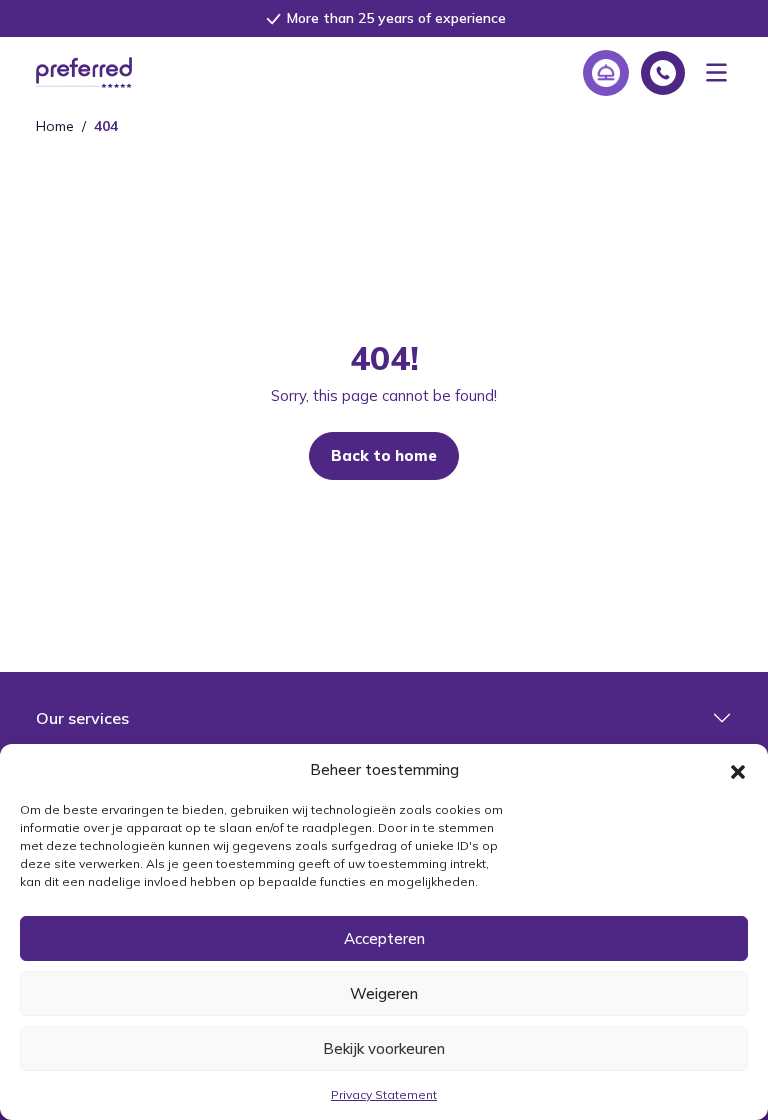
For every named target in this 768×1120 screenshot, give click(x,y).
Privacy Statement (384, 1094)
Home (55, 126)
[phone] (663, 73)
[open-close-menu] (716, 72)
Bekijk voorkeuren (384, 1048)
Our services (82, 718)
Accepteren (384, 938)
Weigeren (384, 993)
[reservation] (606, 73)
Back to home (384, 455)
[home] (84, 71)
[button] (738, 770)
